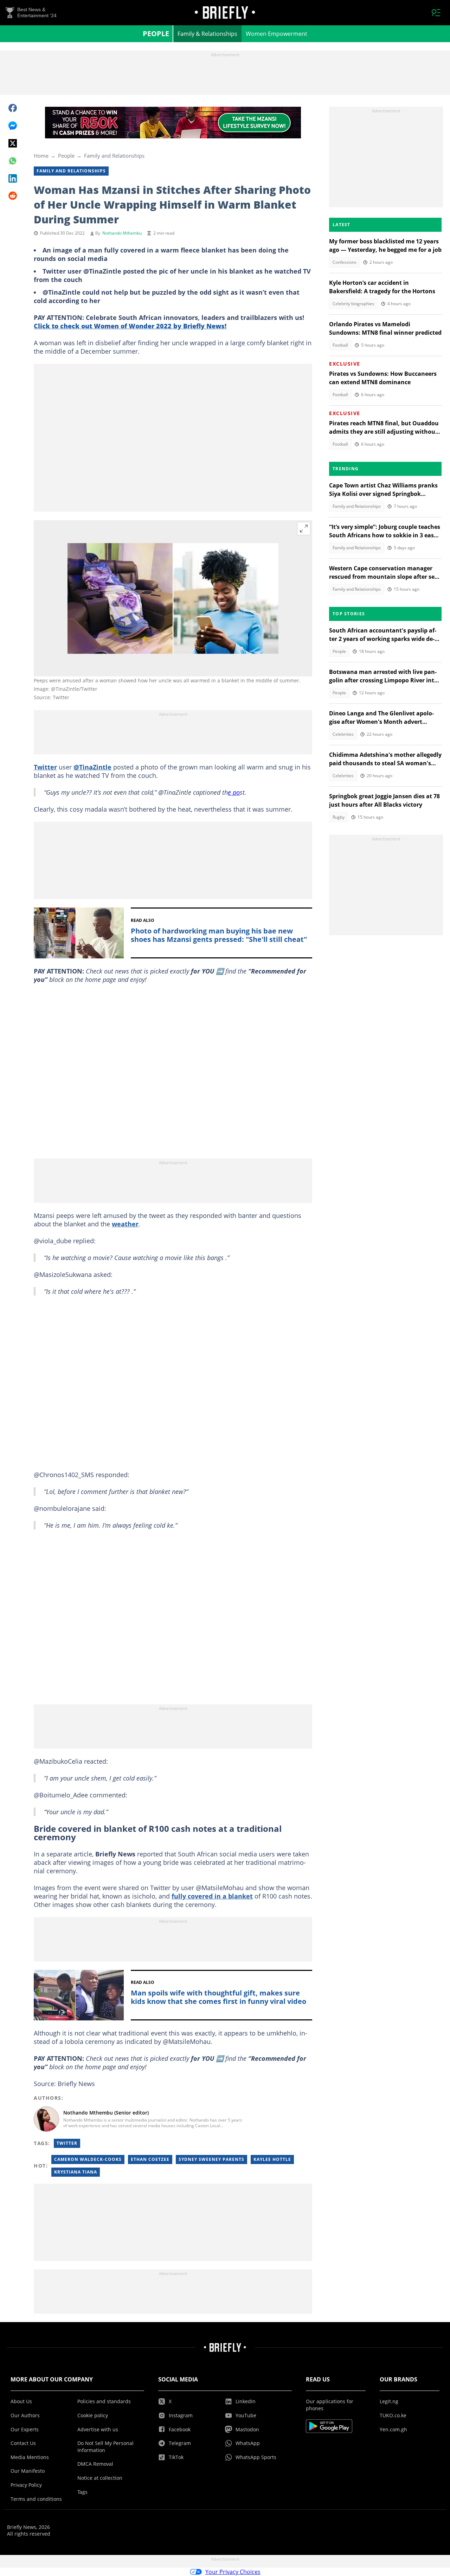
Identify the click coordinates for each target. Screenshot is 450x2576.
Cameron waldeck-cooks (88, 2159)
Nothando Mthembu (122, 233)
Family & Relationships (207, 34)
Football (340, 345)
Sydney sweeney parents (211, 2159)
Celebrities (343, 734)
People (156, 34)
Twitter (45, 767)
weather (125, 1224)
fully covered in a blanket (212, 1896)
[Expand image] (304, 529)
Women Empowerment (277, 34)
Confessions (345, 262)
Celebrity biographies (353, 304)
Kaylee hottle (272, 2159)
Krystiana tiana (76, 2172)
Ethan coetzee (150, 2159)
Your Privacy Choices (233, 2572)
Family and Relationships (114, 156)
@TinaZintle (92, 767)
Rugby (339, 817)
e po (234, 792)
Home (41, 156)
